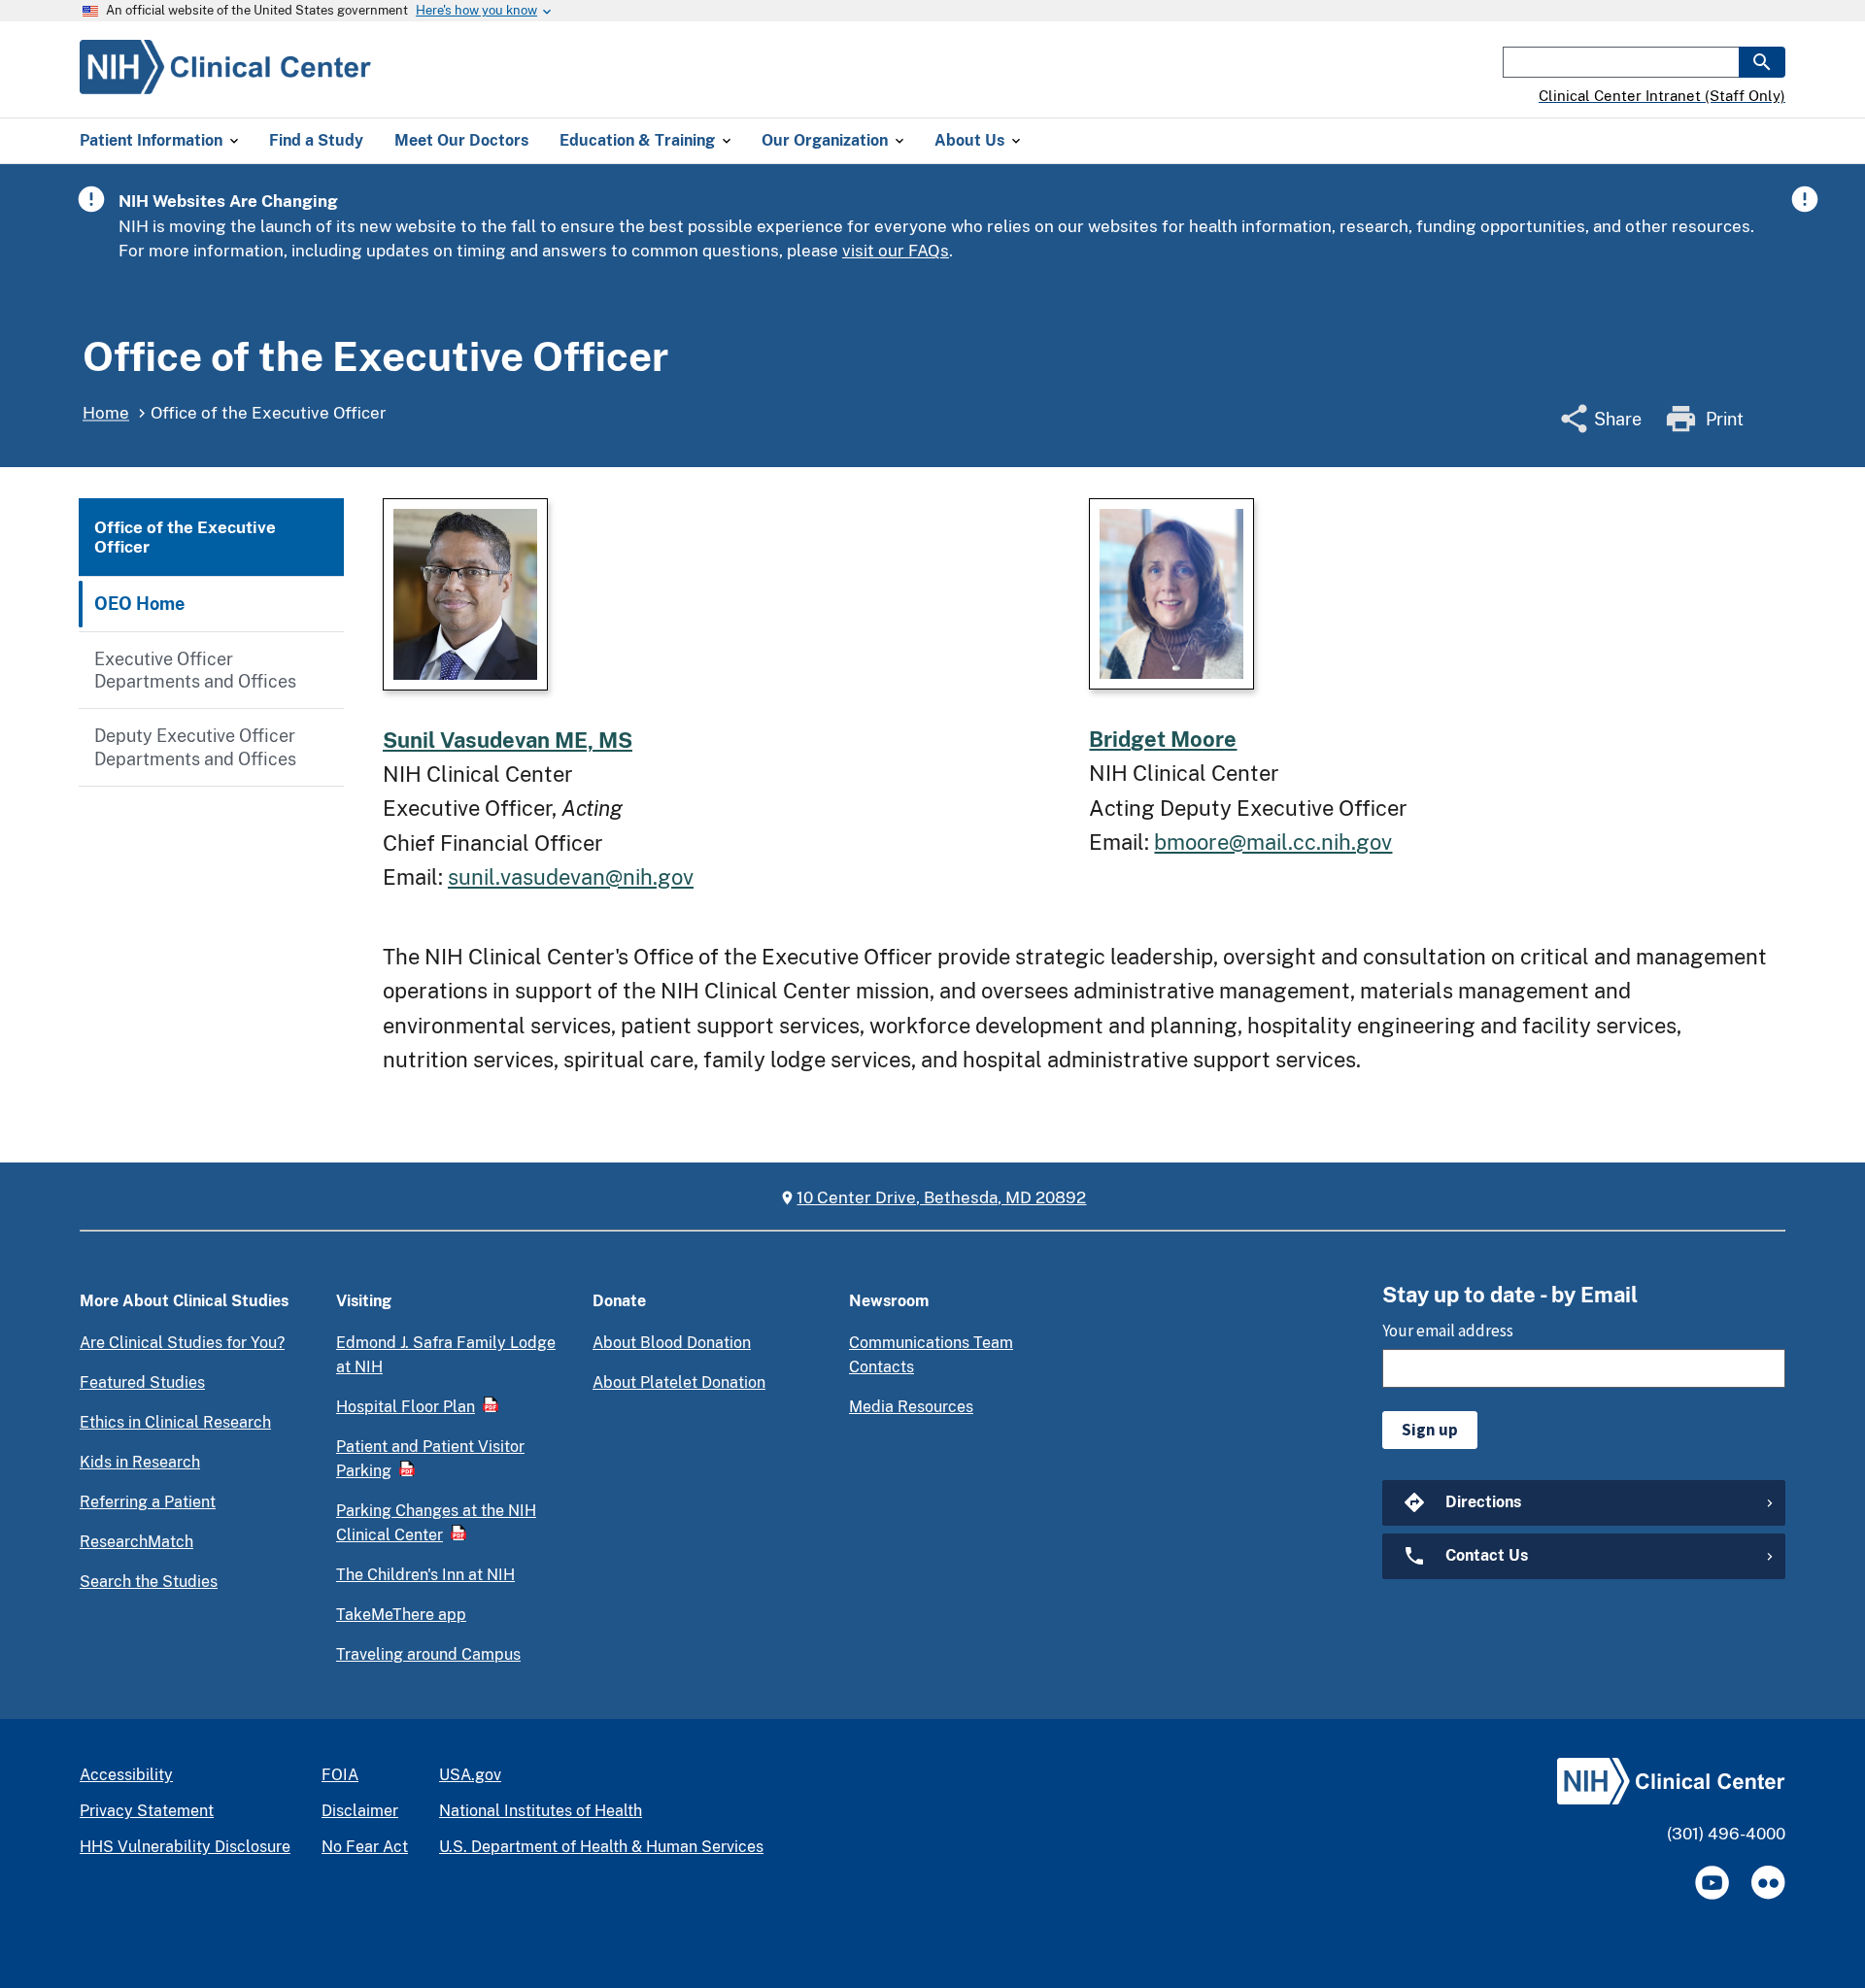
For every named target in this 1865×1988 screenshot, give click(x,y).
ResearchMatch (136, 1542)
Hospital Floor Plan (406, 1407)
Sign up (1430, 1430)
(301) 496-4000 (1726, 1834)
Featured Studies (142, 1382)
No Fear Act (365, 1847)
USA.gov (470, 1775)
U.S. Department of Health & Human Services (601, 1847)
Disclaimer (360, 1811)
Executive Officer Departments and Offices (195, 670)
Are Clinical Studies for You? (182, 1343)
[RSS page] (1768, 1883)
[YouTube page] (1712, 1883)
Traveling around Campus (428, 1654)
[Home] (225, 83)
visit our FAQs (896, 251)
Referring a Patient (148, 1502)
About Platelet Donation (679, 1382)
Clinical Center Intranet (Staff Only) (1662, 96)
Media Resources (911, 1407)
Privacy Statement (147, 1811)
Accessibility (126, 1775)
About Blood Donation (672, 1343)
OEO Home (139, 604)
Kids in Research (140, 1462)
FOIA (340, 1775)
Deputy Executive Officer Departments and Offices (195, 747)
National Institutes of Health (541, 1811)
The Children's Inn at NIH (425, 1575)
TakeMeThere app (401, 1615)
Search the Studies (149, 1582)
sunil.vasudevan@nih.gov (571, 877)
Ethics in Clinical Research (175, 1422)
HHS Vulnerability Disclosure (185, 1847)
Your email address (1448, 1331)
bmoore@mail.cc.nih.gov (1273, 842)
